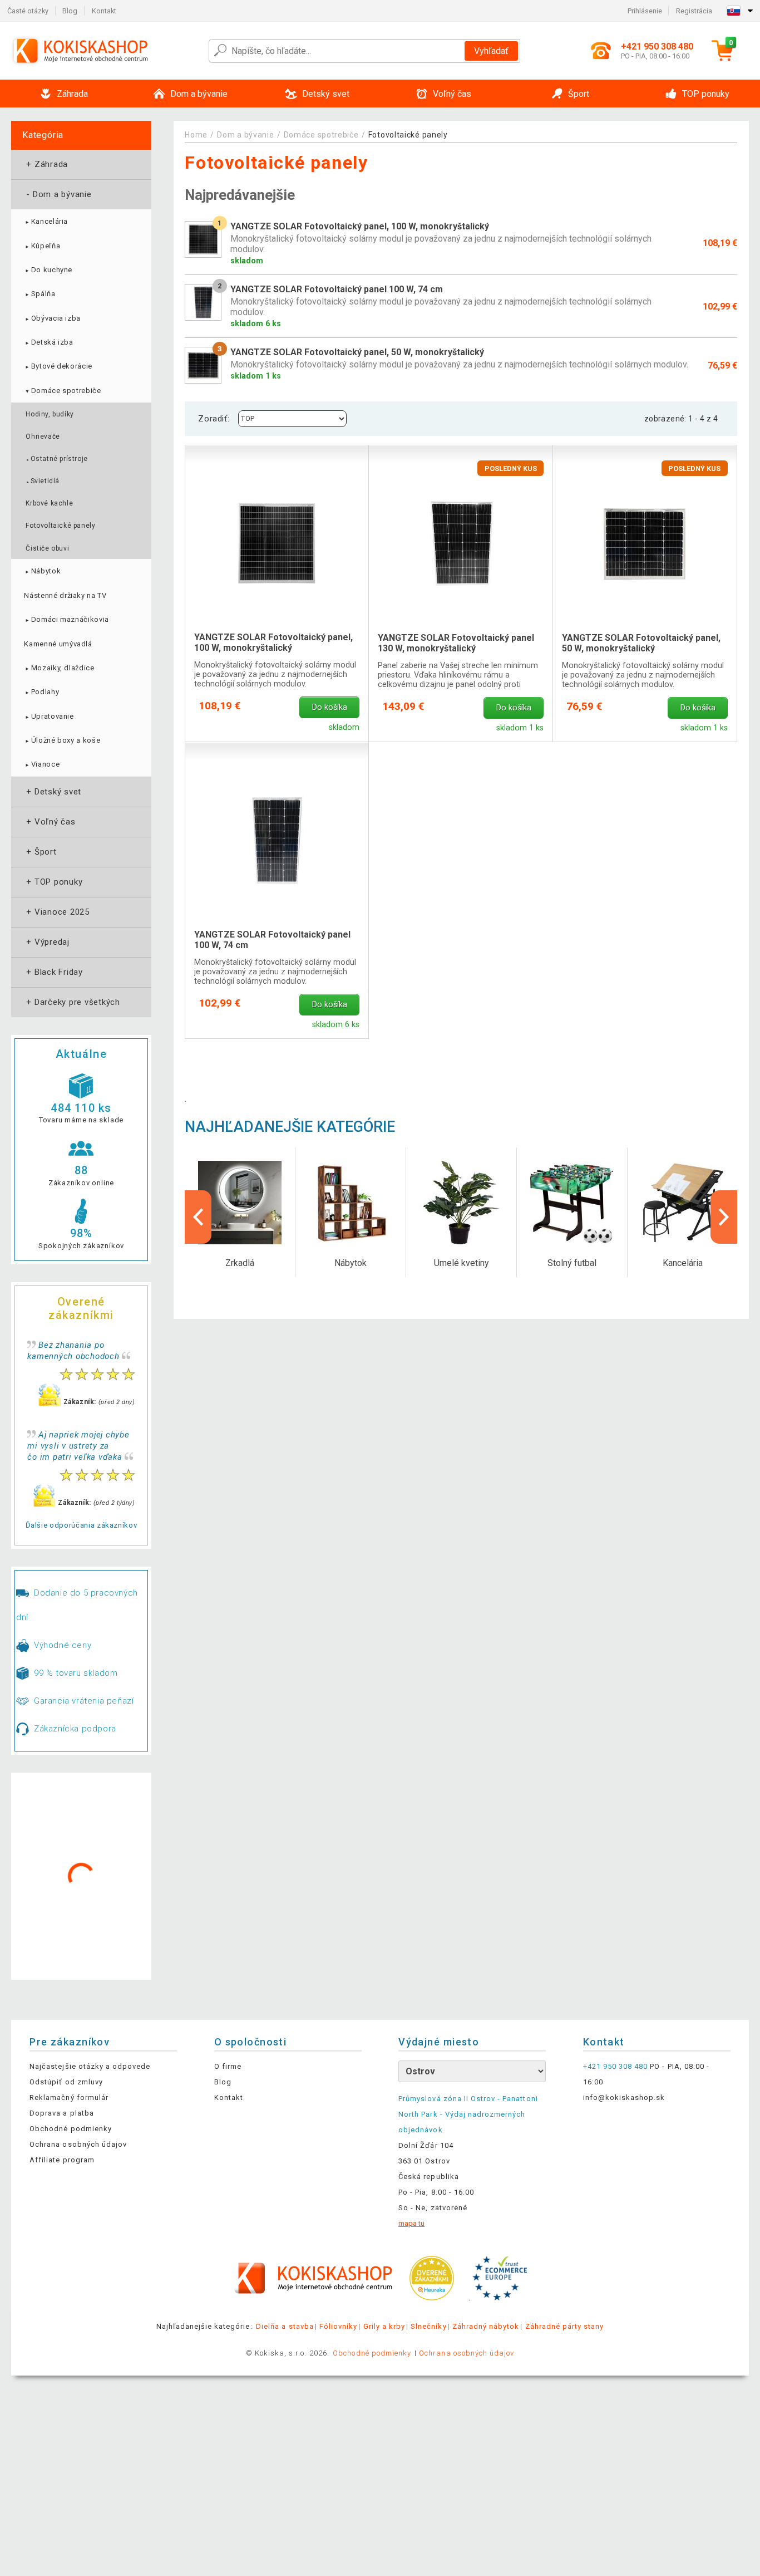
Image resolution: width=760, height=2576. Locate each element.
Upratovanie (49, 716)
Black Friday (53, 972)
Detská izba (48, 342)
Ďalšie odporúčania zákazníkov (82, 1525)
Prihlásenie (645, 11)
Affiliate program (62, 2160)
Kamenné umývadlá (58, 644)
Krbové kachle (49, 503)
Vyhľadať (491, 51)
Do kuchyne (48, 270)
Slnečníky (428, 2326)
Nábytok (42, 571)
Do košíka (330, 707)
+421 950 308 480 (616, 2066)
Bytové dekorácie (58, 366)
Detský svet (53, 792)
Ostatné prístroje (56, 459)
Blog (70, 11)
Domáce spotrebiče (62, 391)
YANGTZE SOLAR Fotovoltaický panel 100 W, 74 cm (272, 940)
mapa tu (411, 2223)
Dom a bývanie (58, 194)
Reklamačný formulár (69, 2097)
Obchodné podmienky (71, 2129)
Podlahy (41, 692)
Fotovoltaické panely (60, 526)
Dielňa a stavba (285, 2326)
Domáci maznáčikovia (66, 619)
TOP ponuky (53, 882)
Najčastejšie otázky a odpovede (90, 2066)
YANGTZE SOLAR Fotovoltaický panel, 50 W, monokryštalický (641, 643)
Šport (40, 852)
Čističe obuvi (47, 548)
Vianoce (42, 764)
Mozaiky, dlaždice (59, 668)
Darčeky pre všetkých (72, 1002)
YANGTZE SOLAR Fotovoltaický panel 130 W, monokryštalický (456, 643)
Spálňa (40, 294)
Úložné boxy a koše (62, 740)
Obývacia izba (52, 318)
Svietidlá (43, 481)
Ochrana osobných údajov (78, 2144)
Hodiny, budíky (50, 414)
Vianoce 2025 (57, 912)
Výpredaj (47, 942)
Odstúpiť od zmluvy (66, 2082)
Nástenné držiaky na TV (65, 595)
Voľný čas (50, 822)
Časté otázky (28, 11)
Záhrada (46, 164)
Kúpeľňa (42, 246)
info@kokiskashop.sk (624, 2097)
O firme (228, 2066)
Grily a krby (384, 2326)
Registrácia (694, 11)
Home (196, 135)
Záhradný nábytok (486, 2326)
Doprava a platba (62, 2113)
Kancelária (46, 221)
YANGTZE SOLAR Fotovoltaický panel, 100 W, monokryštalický (273, 642)
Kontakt (104, 11)
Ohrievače (43, 436)
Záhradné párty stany (565, 2326)
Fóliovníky (338, 2326)
